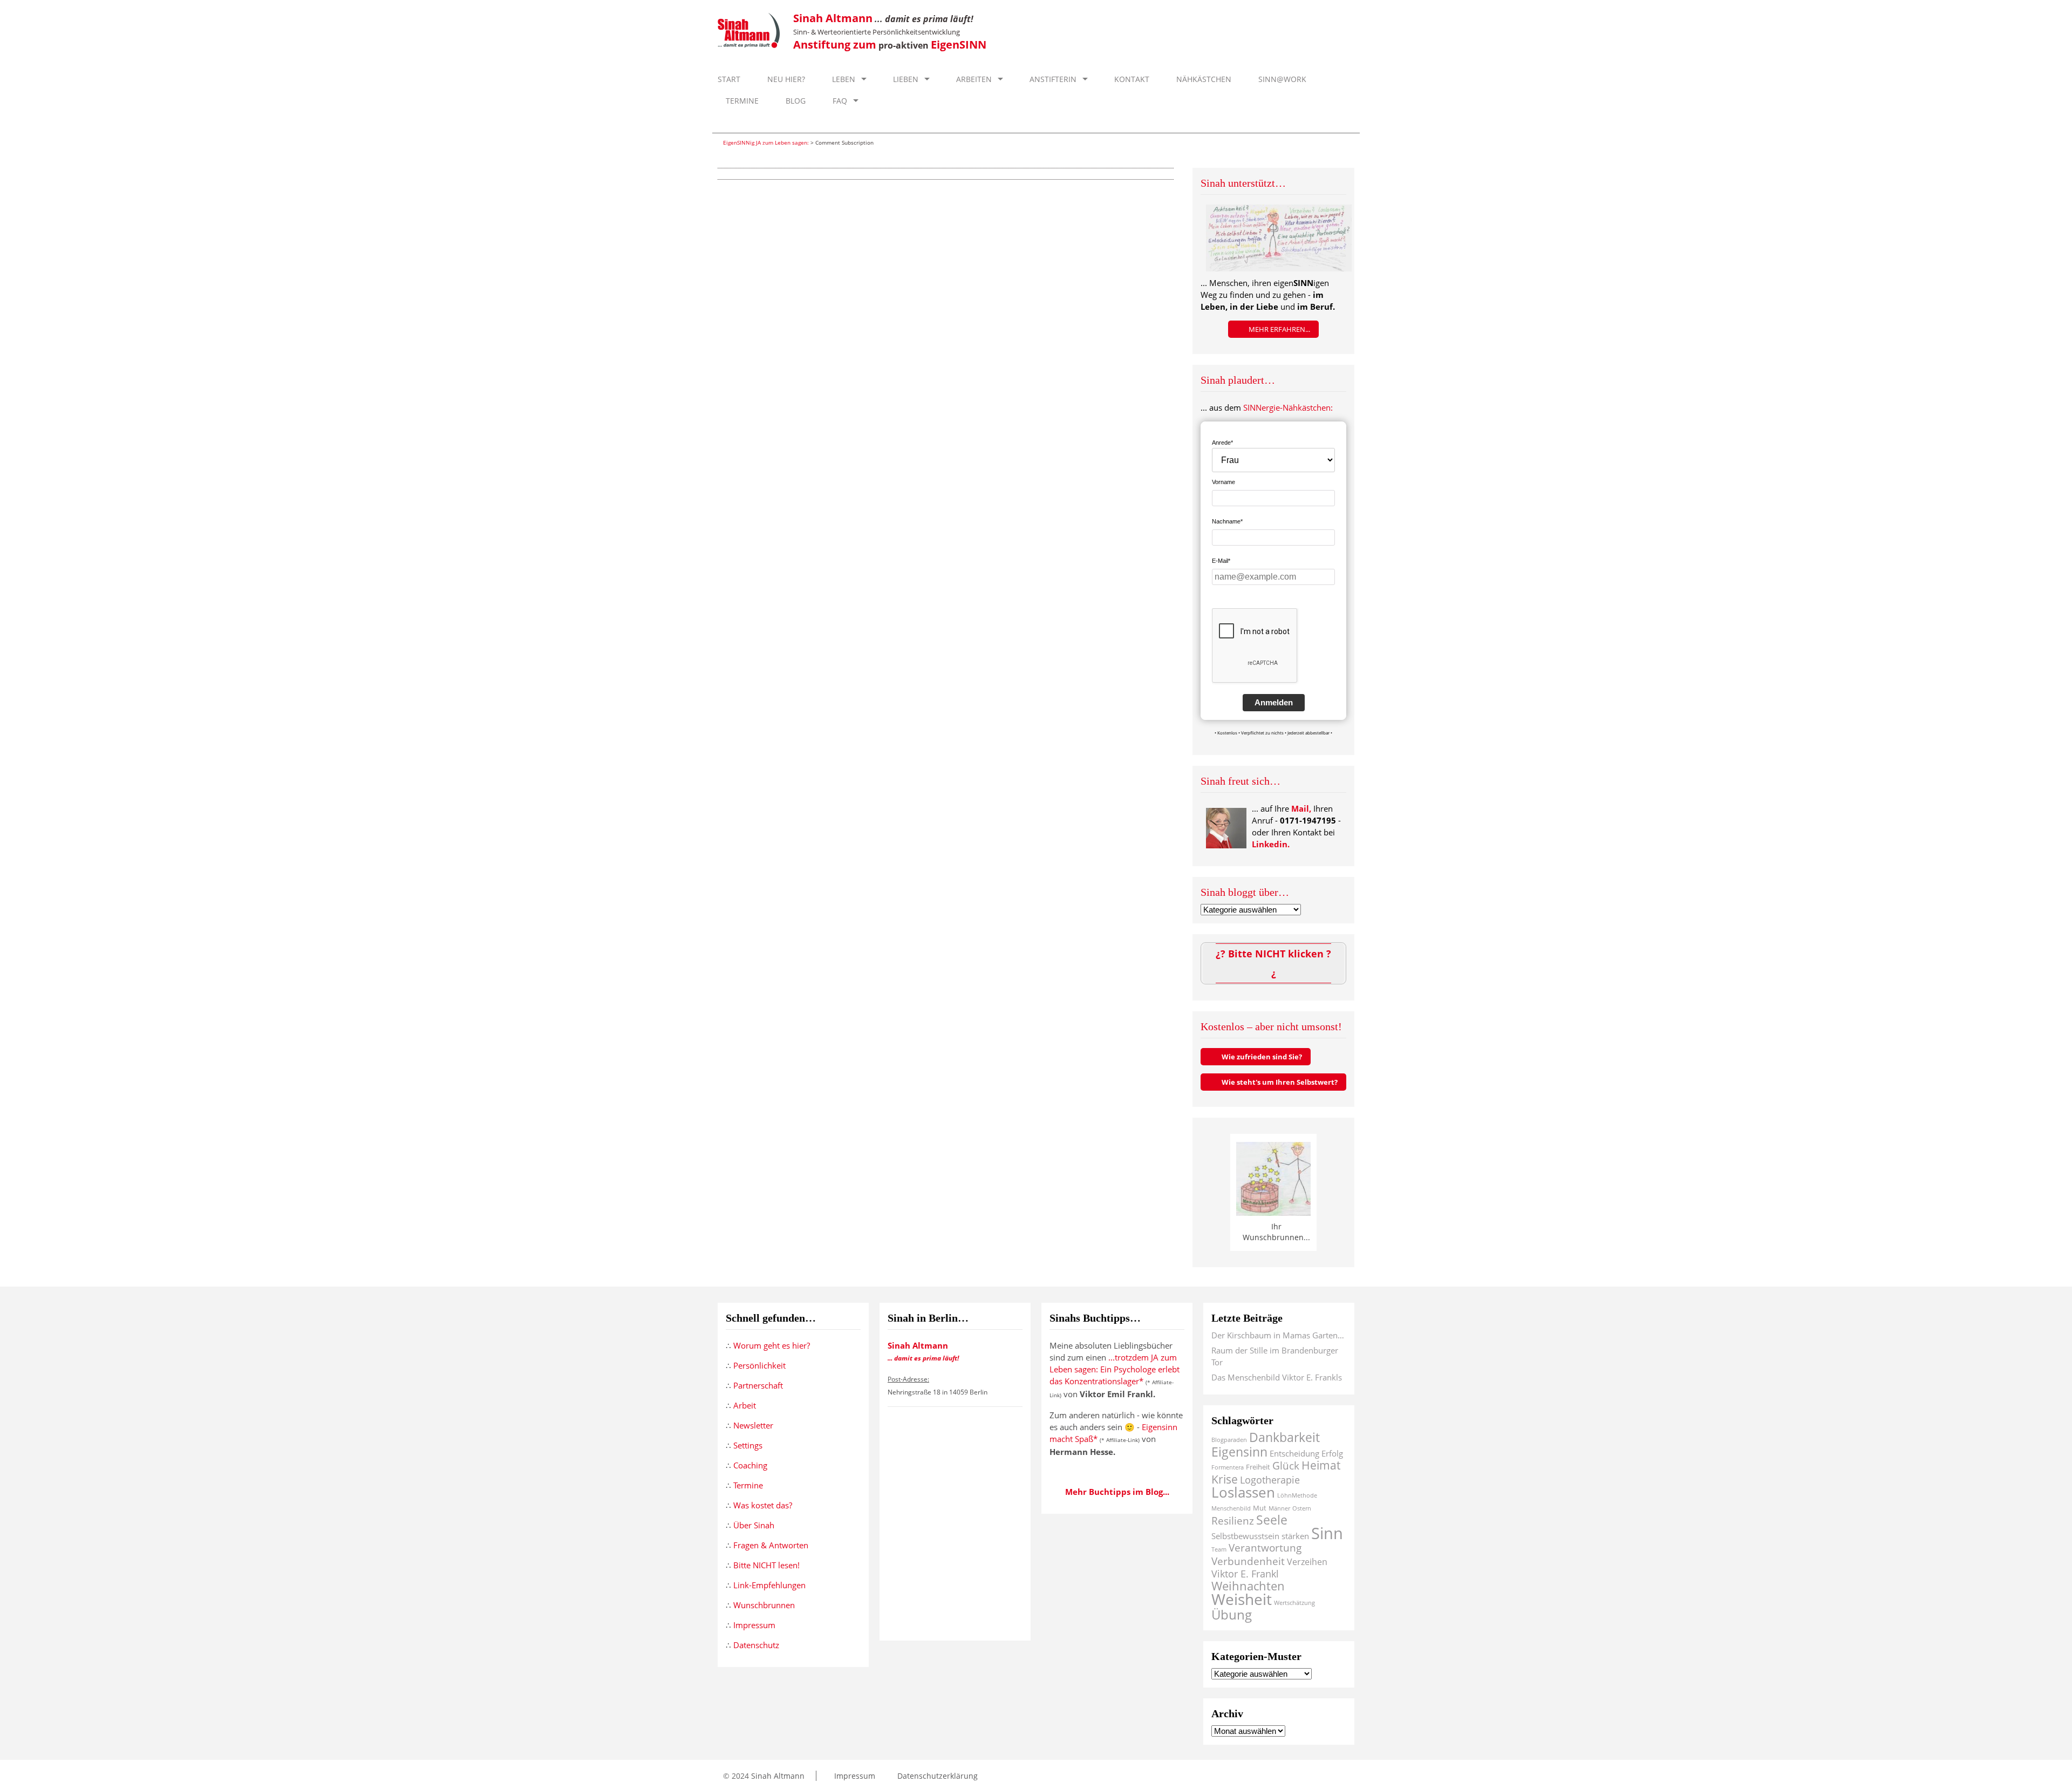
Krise (1225, 1479)
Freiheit (1258, 1467)
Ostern (1302, 1508)
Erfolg (1332, 1453)
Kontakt (1131, 79)
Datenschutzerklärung (936, 1776)
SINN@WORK (1281, 79)
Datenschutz (756, 1645)
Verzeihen (1307, 1562)
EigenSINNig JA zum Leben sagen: (766, 142)
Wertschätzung (1294, 1603)
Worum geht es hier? (772, 1345)
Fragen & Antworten (771, 1545)
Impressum (754, 1625)
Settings (748, 1445)
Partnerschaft (758, 1385)
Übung (1232, 1614)
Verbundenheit (1248, 1561)
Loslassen (1243, 1492)
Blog (795, 101)
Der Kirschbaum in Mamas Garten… (1278, 1335)
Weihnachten (1248, 1586)
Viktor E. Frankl (1245, 1574)
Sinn (1327, 1533)
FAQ (839, 101)
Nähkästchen (1203, 79)
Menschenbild (1231, 1508)
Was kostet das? (763, 1505)
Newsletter (753, 1425)
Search (1343, 122)
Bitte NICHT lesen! (766, 1565)
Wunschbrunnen (764, 1605)
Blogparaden (1229, 1440)
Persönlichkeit (759, 1365)
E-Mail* (1221, 561)
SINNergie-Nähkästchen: (1288, 407)
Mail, (1301, 808)
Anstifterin (1052, 79)
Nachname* (1227, 521)
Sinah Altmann (778, 1776)
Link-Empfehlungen (769, 1585)
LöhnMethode (1297, 1495)
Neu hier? (785, 79)
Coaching (750, 1465)
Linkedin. (1271, 844)
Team (1219, 1549)
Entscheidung (1294, 1453)
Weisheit (1242, 1599)
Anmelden (1274, 702)
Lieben (905, 79)
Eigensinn (1239, 1452)
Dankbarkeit (1284, 1437)
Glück (1286, 1465)
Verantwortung (1265, 1547)
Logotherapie (1270, 1480)
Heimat (1321, 1465)
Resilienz (1233, 1521)
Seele (1272, 1520)
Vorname (1224, 482)
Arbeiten (973, 79)
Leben (843, 79)
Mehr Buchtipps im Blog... (1117, 1492)
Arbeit (745, 1405)
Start (729, 79)
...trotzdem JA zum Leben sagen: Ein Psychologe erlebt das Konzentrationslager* (1115, 1369)
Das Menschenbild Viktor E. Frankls (1277, 1377)
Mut (1260, 1508)
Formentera (1228, 1467)
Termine (741, 101)
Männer (1279, 1508)
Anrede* (1222, 443)
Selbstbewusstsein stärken (1260, 1536)
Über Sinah (754, 1525)
